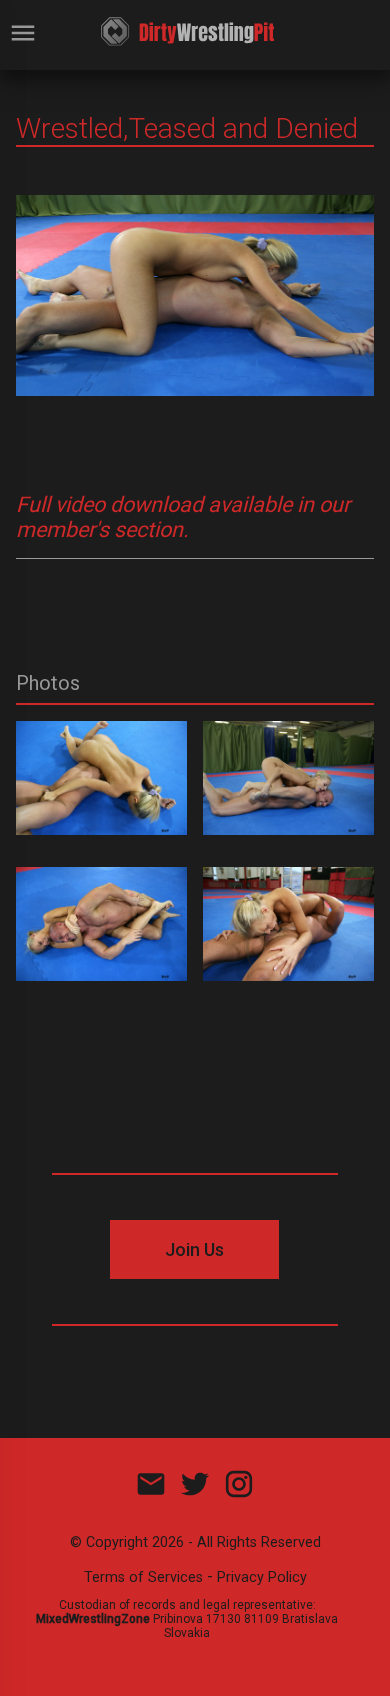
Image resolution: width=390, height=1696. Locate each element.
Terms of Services (143, 1577)
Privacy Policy (262, 1577)
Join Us (194, 1249)
